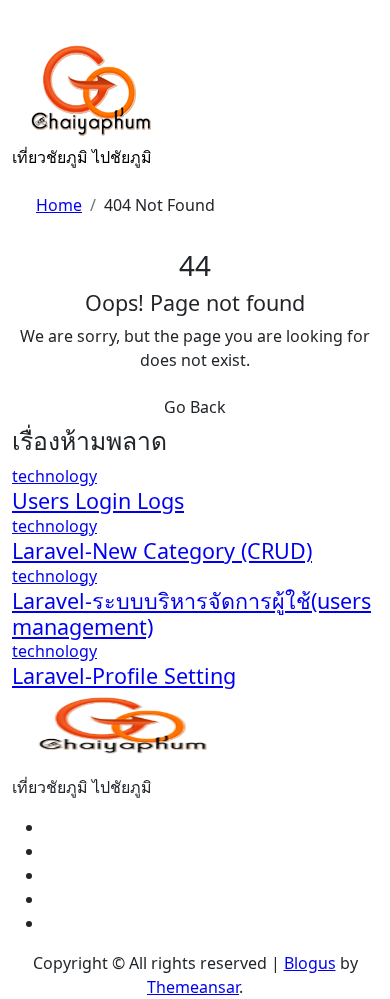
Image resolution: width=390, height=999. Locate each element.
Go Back (195, 407)
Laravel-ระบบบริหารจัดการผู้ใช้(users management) (191, 613)
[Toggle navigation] (25, 26)
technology (54, 476)
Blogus (310, 963)
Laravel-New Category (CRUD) (162, 550)
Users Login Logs (98, 500)
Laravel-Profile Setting (124, 675)
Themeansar (193, 987)
